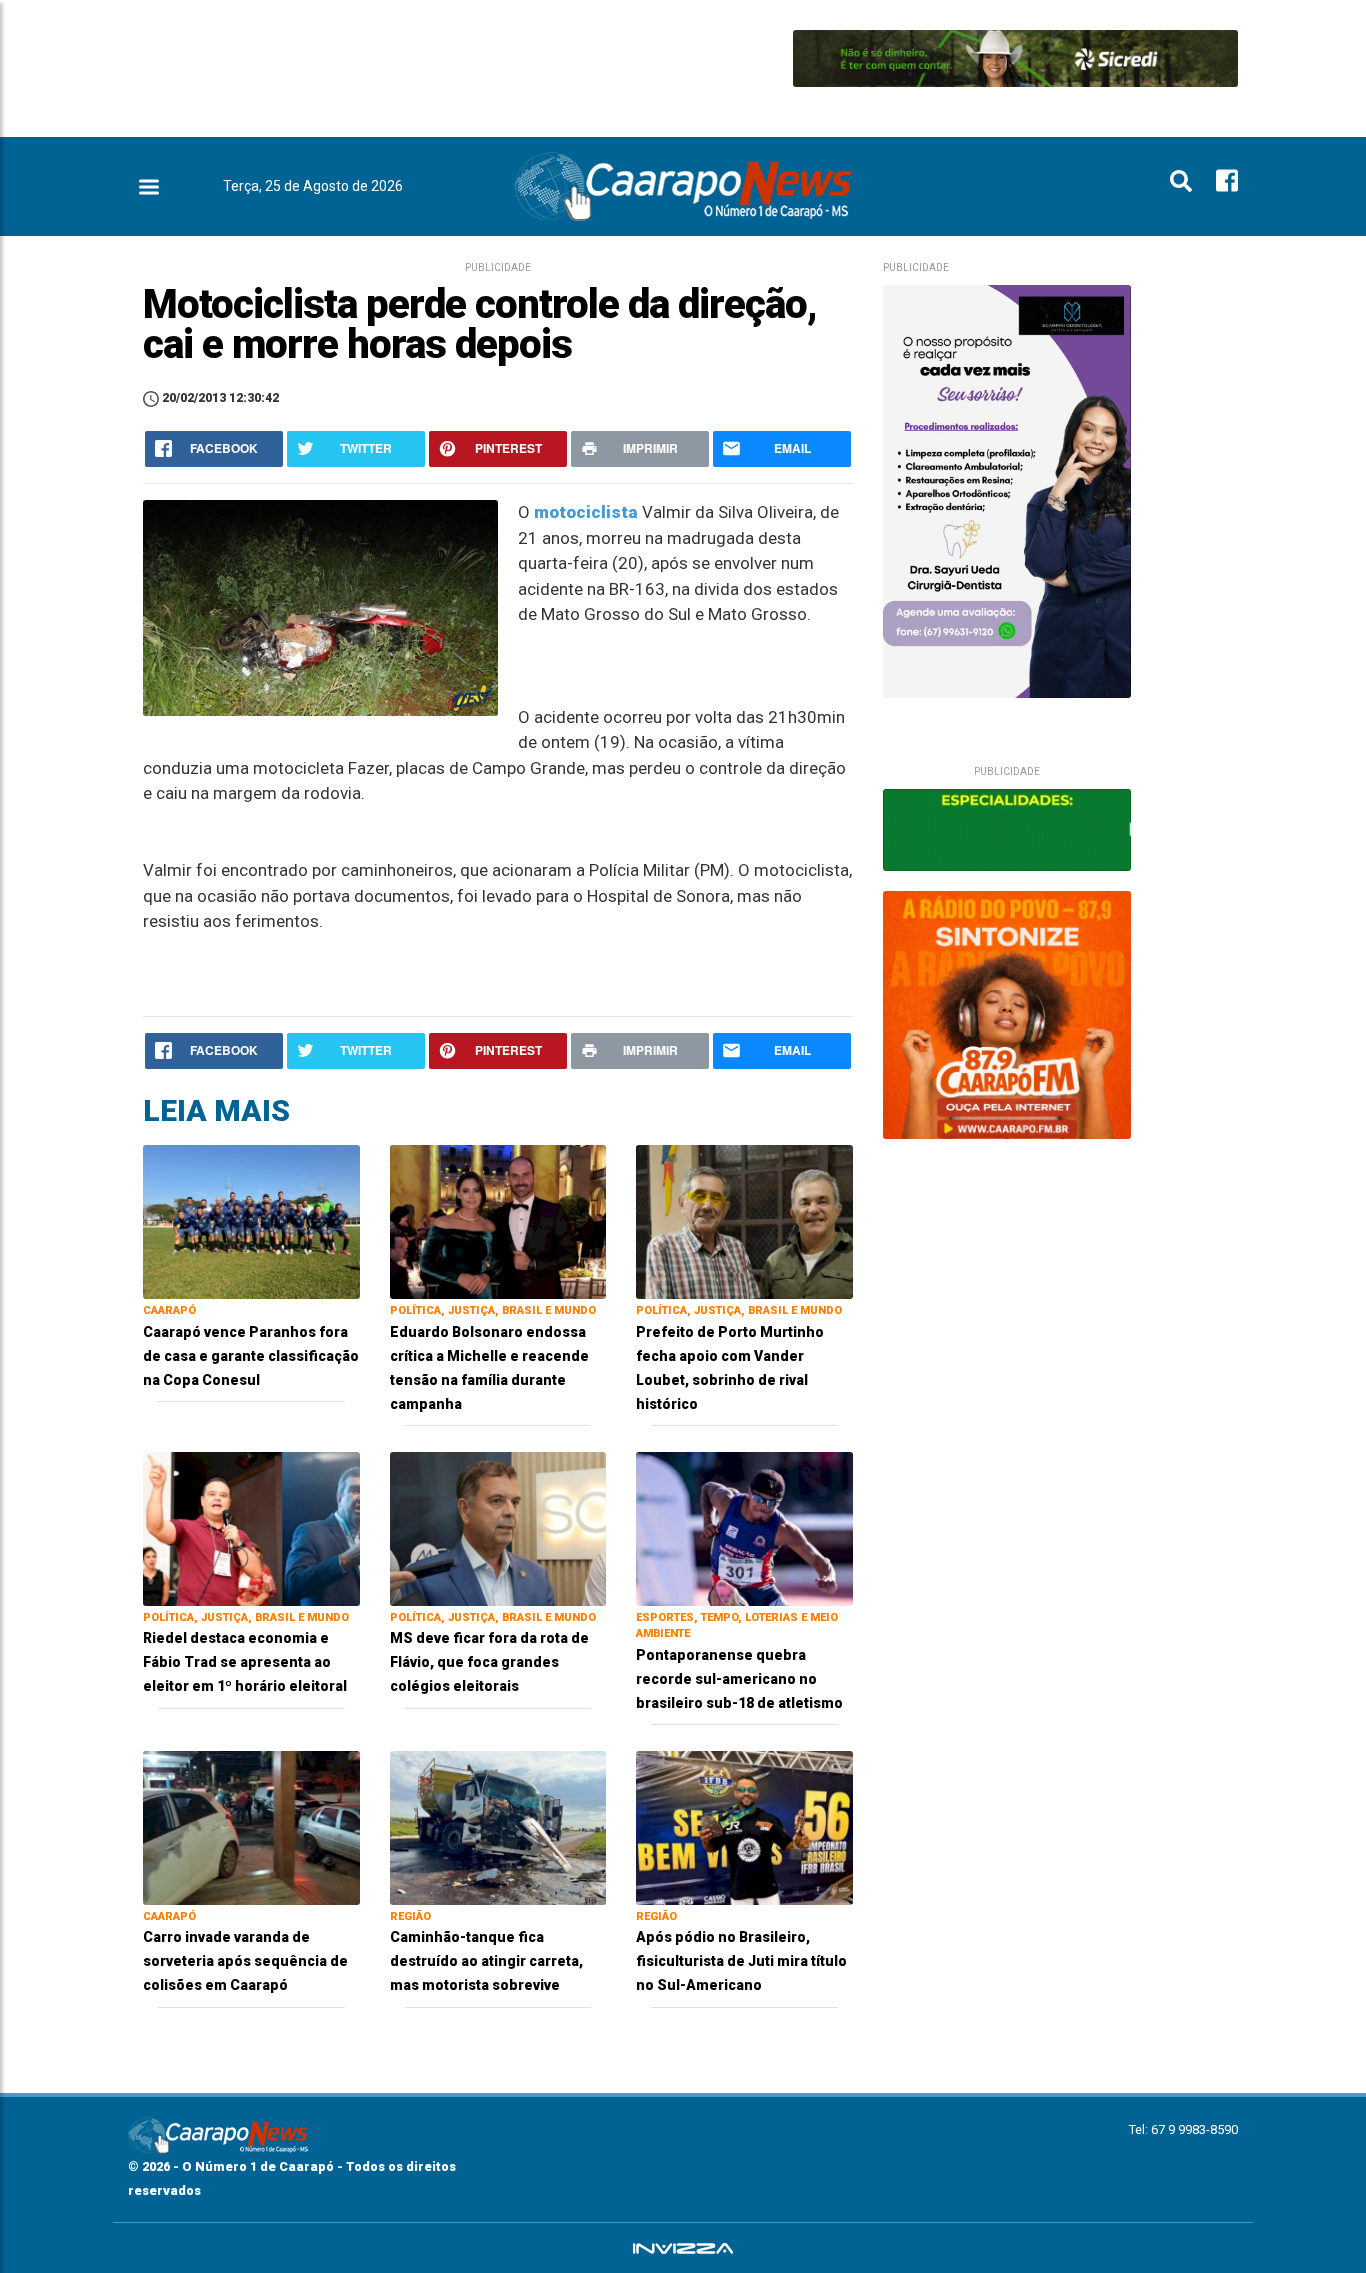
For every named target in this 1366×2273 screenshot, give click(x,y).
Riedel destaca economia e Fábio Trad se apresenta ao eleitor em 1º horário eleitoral (245, 1662)
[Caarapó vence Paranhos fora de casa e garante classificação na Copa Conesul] (251, 1220)
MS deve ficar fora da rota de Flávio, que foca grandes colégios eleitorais (489, 1662)
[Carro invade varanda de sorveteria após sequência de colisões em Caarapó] (251, 1826)
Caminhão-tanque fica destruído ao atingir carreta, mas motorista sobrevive (486, 1961)
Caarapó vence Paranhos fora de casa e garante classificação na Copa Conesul (251, 1356)
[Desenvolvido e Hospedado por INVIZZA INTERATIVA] (683, 2248)
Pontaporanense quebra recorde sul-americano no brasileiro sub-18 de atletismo (739, 1679)
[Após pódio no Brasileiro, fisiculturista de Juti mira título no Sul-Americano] (744, 1826)
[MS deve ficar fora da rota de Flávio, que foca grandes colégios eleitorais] (498, 1527)
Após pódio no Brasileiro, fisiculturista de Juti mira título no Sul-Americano (741, 1961)
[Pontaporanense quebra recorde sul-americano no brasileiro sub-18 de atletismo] (744, 1527)
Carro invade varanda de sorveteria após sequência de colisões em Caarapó (245, 1961)
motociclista (586, 512)
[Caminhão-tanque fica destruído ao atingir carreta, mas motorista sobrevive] (498, 1826)
